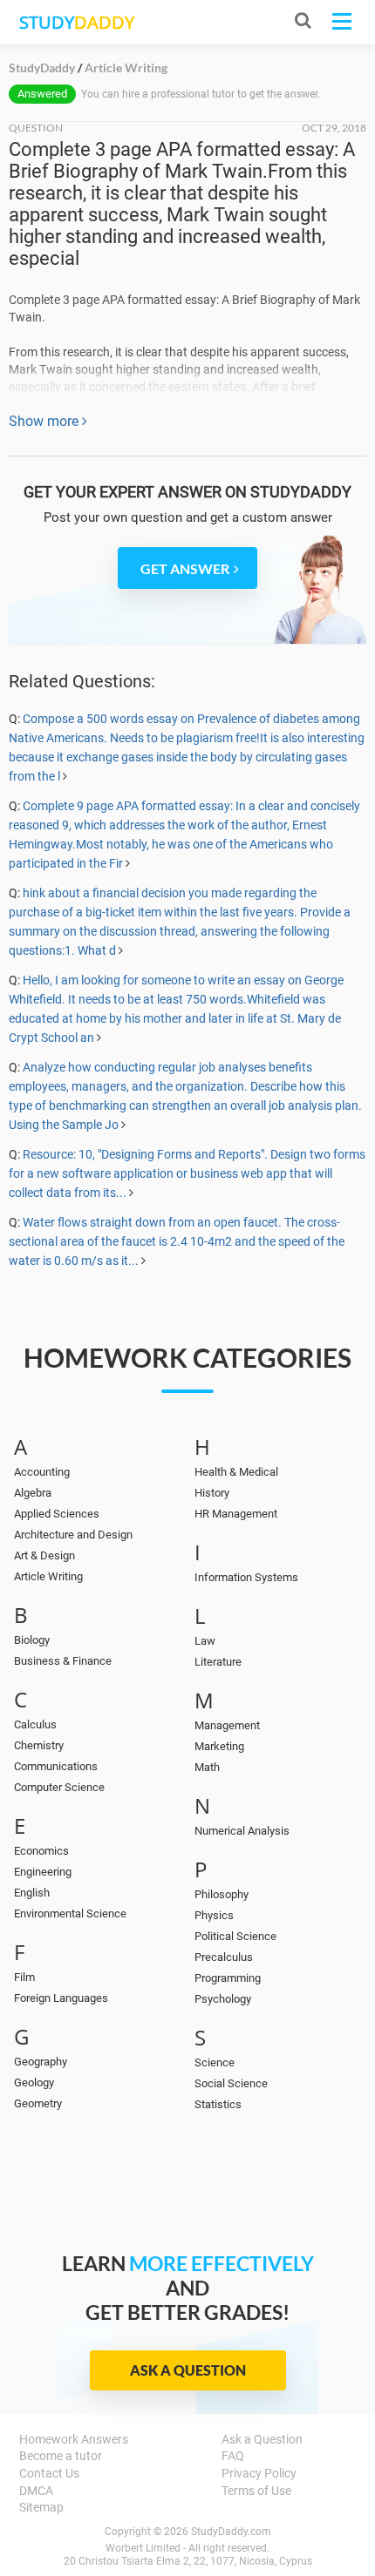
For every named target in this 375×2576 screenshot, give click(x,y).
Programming (228, 1978)
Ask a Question (188, 2370)
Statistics (218, 2104)
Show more (45, 421)
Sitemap (41, 2507)
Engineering (43, 1872)
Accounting (42, 1472)
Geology (34, 2082)
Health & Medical (236, 1472)
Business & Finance (63, 1661)
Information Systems (246, 1577)
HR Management (236, 1514)
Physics (214, 1915)
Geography (41, 2062)
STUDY (77, 22)
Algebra (33, 1493)
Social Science (231, 2083)
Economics (41, 1851)
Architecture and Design (73, 1535)
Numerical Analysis (242, 1831)
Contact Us (49, 2473)
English (32, 1893)
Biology (32, 1640)
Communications (56, 1766)
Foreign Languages (61, 1998)
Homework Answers (74, 2439)
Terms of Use (256, 2491)
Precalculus (224, 1957)
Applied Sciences (57, 1514)
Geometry (38, 2103)
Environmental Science (70, 1913)
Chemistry (39, 1745)
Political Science (235, 1936)
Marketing (219, 1746)
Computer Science (59, 1787)
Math (207, 1767)
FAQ (233, 2456)
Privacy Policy (259, 2473)
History (212, 1493)
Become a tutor (61, 2456)
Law (205, 1641)
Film (24, 1977)
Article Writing (48, 1576)
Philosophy (222, 1894)
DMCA (36, 2491)
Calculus (35, 1724)
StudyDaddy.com (231, 2532)
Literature (218, 1662)
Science (215, 2062)
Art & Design (44, 1555)
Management (227, 1725)
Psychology (223, 1999)
